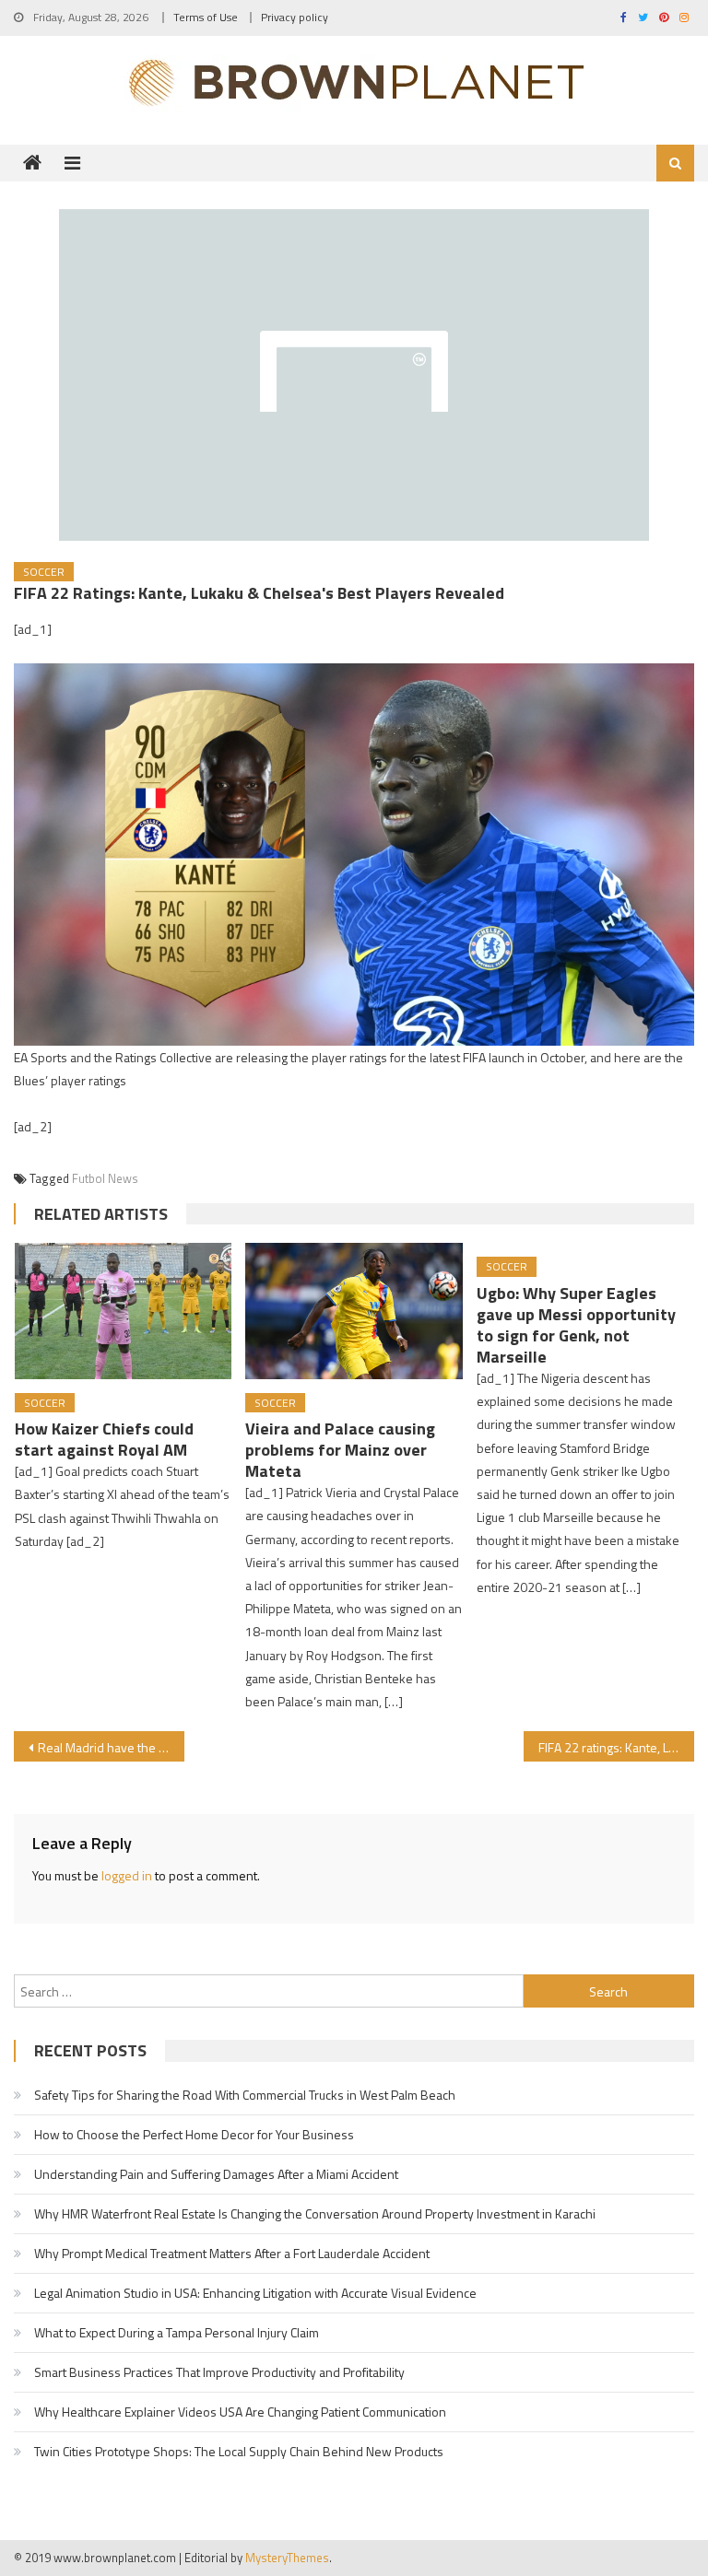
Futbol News (105, 1178)
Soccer (44, 572)
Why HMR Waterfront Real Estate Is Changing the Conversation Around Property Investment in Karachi (315, 2213)
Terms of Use (206, 17)
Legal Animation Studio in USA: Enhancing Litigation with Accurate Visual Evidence (255, 2293)
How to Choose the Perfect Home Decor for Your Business (194, 2134)
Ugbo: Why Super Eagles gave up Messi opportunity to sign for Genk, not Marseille (576, 1325)
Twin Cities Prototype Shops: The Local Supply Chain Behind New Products (239, 2451)
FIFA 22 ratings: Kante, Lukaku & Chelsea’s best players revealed (616, 1747)
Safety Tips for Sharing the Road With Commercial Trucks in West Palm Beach (245, 2095)
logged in (127, 1875)
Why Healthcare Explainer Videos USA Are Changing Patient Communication (240, 2412)
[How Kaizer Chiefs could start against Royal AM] (124, 1311)
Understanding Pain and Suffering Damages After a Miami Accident (216, 2174)
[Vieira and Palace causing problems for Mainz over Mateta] (354, 1311)
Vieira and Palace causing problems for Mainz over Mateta (340, 1450)
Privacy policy (295, 17)
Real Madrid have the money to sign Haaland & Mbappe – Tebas (111, 1747)
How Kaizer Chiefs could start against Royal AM (104, 1439)
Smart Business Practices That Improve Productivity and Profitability (219, 2372)
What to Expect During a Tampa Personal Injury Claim (177, 2332)
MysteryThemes (287, 2558)
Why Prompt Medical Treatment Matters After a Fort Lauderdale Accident (232, 2253)
